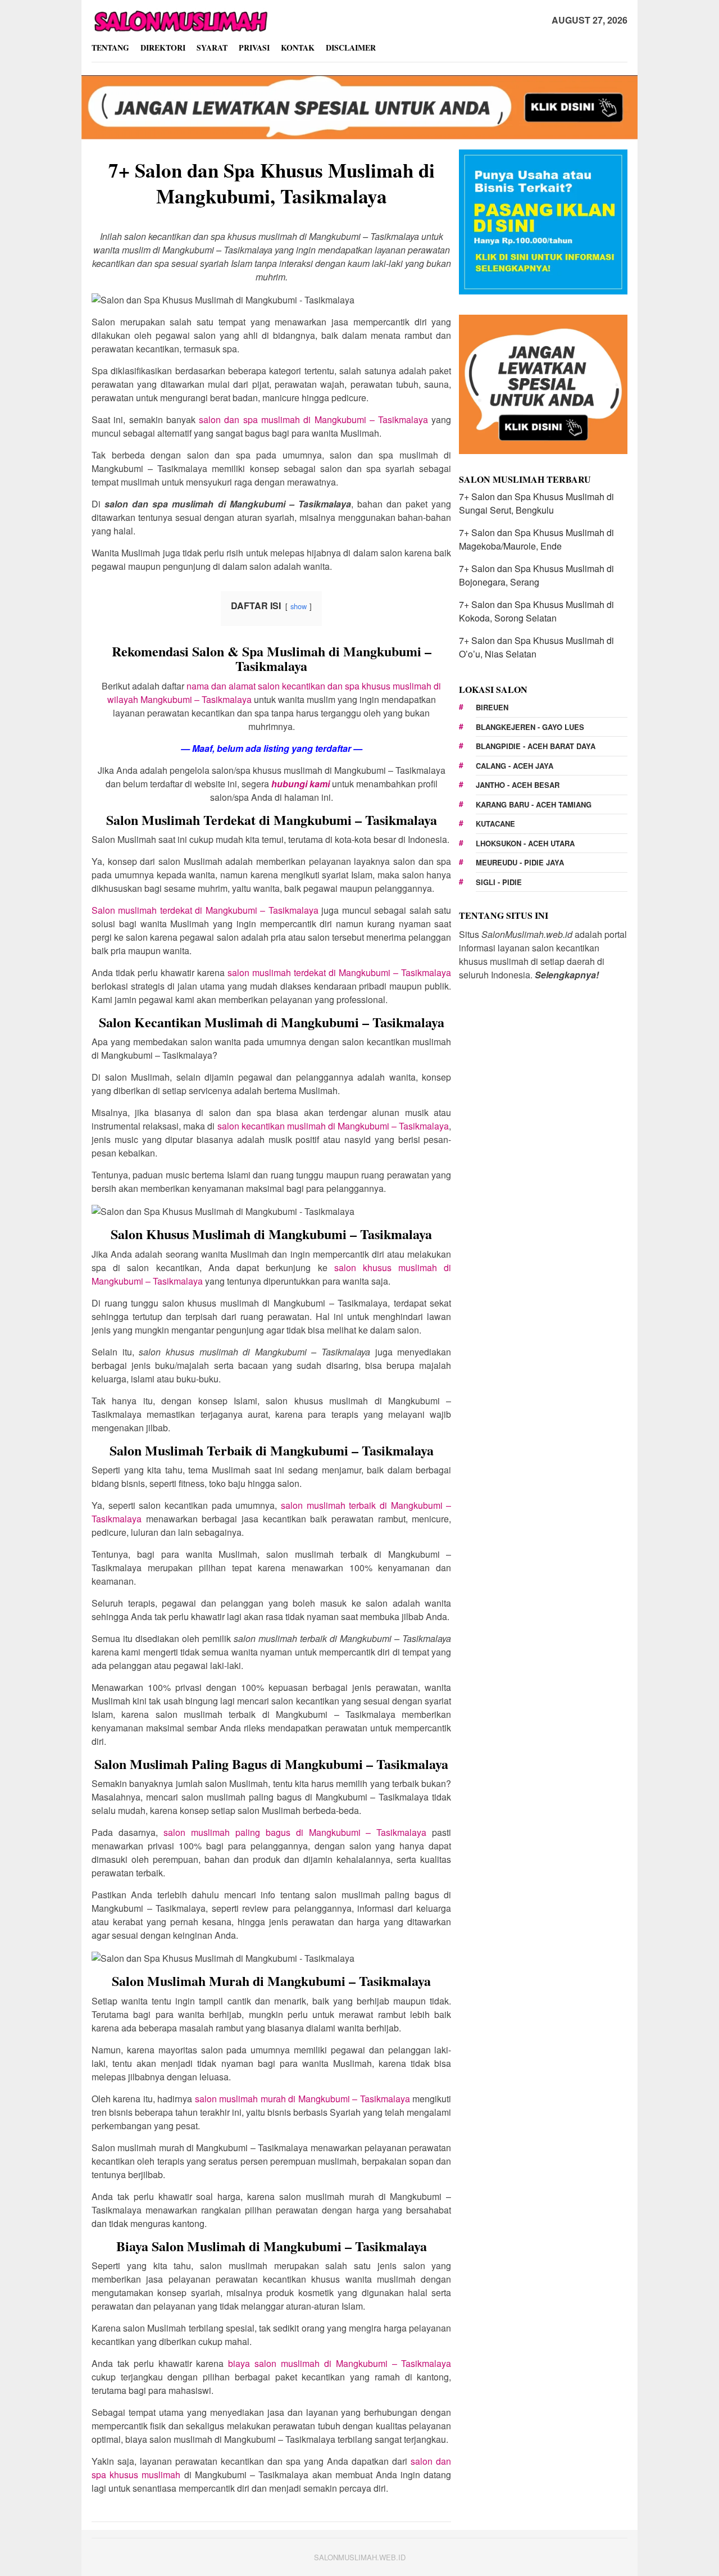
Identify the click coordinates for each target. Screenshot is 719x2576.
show (299, 606)
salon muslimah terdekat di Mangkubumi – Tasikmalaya (339, 972)
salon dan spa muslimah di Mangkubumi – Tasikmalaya (313, 419)
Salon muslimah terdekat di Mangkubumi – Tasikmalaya (205, 910)
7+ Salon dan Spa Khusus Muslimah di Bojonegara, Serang (536, 575)
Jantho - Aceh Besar (518, 785)
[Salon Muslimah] (180, 19)
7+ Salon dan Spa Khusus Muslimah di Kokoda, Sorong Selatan (536, 611)
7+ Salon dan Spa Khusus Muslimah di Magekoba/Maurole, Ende (536, 539)
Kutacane (495, 824)
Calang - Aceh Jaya (515, 766)
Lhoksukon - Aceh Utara (525, 843)
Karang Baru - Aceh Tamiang (534, 804)
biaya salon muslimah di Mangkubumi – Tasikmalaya (340, 2363)
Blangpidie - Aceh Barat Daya (536, 746)
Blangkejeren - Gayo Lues (530, 727)
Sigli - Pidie (499, 882)
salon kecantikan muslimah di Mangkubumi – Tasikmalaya (333, 1126)
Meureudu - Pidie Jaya (520, 862)
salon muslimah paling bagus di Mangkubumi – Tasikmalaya (295, 1832)
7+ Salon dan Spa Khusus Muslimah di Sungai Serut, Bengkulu (536, 503)
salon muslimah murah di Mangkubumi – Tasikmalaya (302, 2099)
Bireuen (492, 707)
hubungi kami (301, 784)
